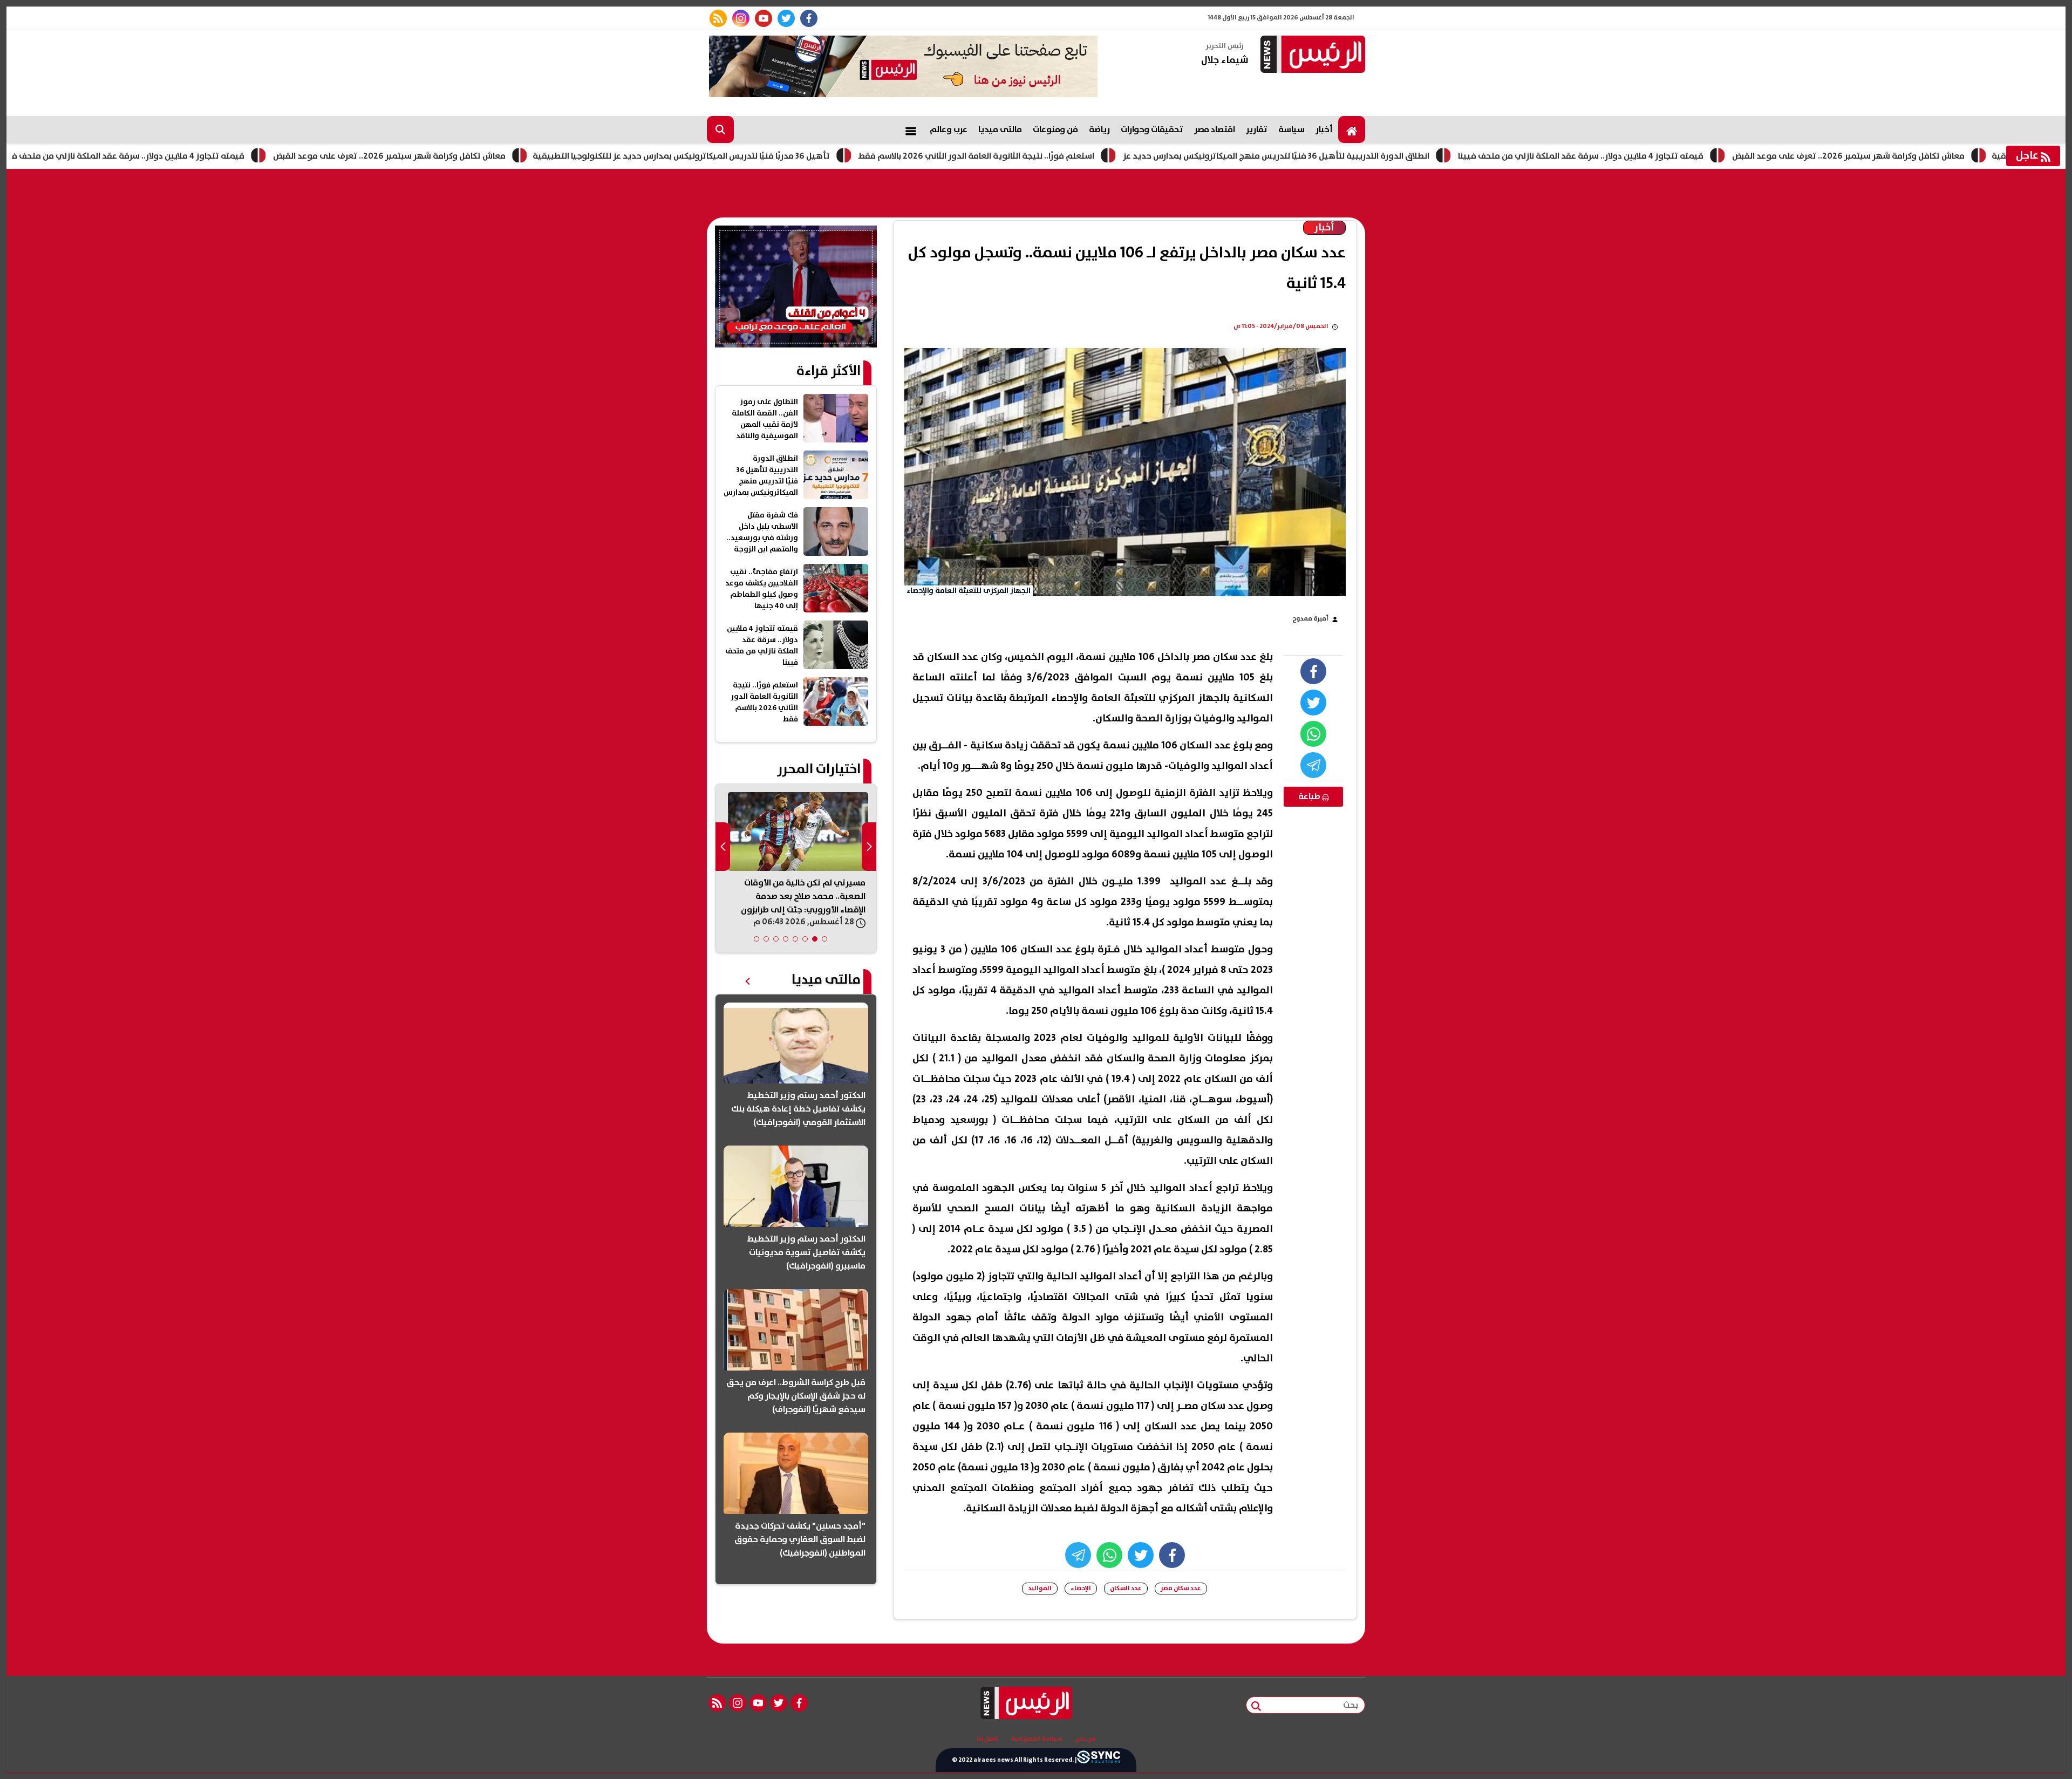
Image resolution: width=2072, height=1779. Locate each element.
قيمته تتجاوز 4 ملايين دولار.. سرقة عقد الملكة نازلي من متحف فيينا (239, 156)
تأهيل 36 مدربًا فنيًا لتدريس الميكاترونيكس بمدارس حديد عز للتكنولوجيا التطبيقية (798, 156)
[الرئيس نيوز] (1311, 55)
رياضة (1099, 129)
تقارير (1257, 129)
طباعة (1310, 796)
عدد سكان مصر (1181, 1588)
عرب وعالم (949, 129)
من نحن (1085, 1739)
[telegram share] (1313, 765)
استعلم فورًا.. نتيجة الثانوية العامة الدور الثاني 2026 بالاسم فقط (1093, 156)
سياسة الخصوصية (1037, 1739)
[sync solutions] (1099, 1760)
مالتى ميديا (1000, 129)
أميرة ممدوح (1310, 619)
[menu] (911, 129)
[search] (720, 129)
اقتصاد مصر (1215, 129)
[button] (824, 939)
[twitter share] (1313, 703)
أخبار (1324, 129)
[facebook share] (1313, 671)
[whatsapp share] (1313, 734)
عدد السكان (1126, 1588)
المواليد (1040, 1588)
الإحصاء (1081, 1588)
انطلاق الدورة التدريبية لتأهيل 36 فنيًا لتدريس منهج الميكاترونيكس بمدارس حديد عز (1393, 156)
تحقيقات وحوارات (1152, 129)
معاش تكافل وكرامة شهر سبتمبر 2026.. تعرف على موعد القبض (506, 156)
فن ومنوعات (1055, 129)
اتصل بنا (987, 1739)
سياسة (1291, 129)
